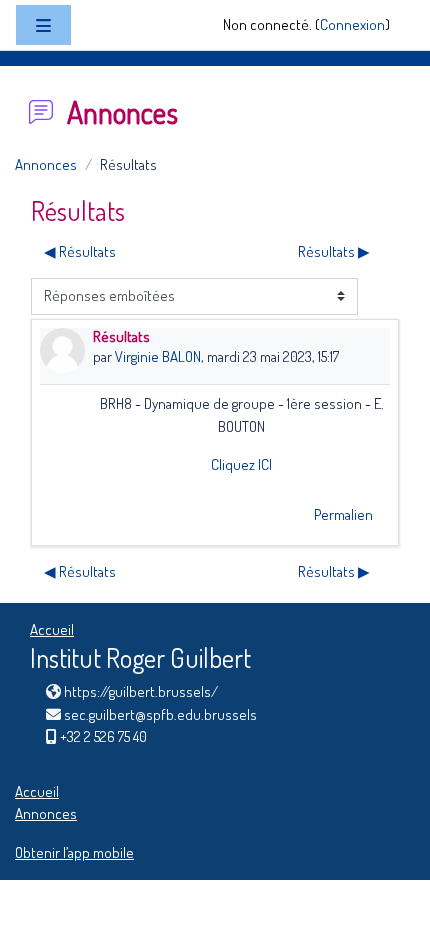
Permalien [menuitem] (343, 514)
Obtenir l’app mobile (74, 852)
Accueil (52, 629)
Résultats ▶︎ (334, 251)
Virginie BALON (158, 356)
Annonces (46, 164)
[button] (383, 889)
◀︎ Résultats (80, 251)
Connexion (352, 24)
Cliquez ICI (241, 464)
